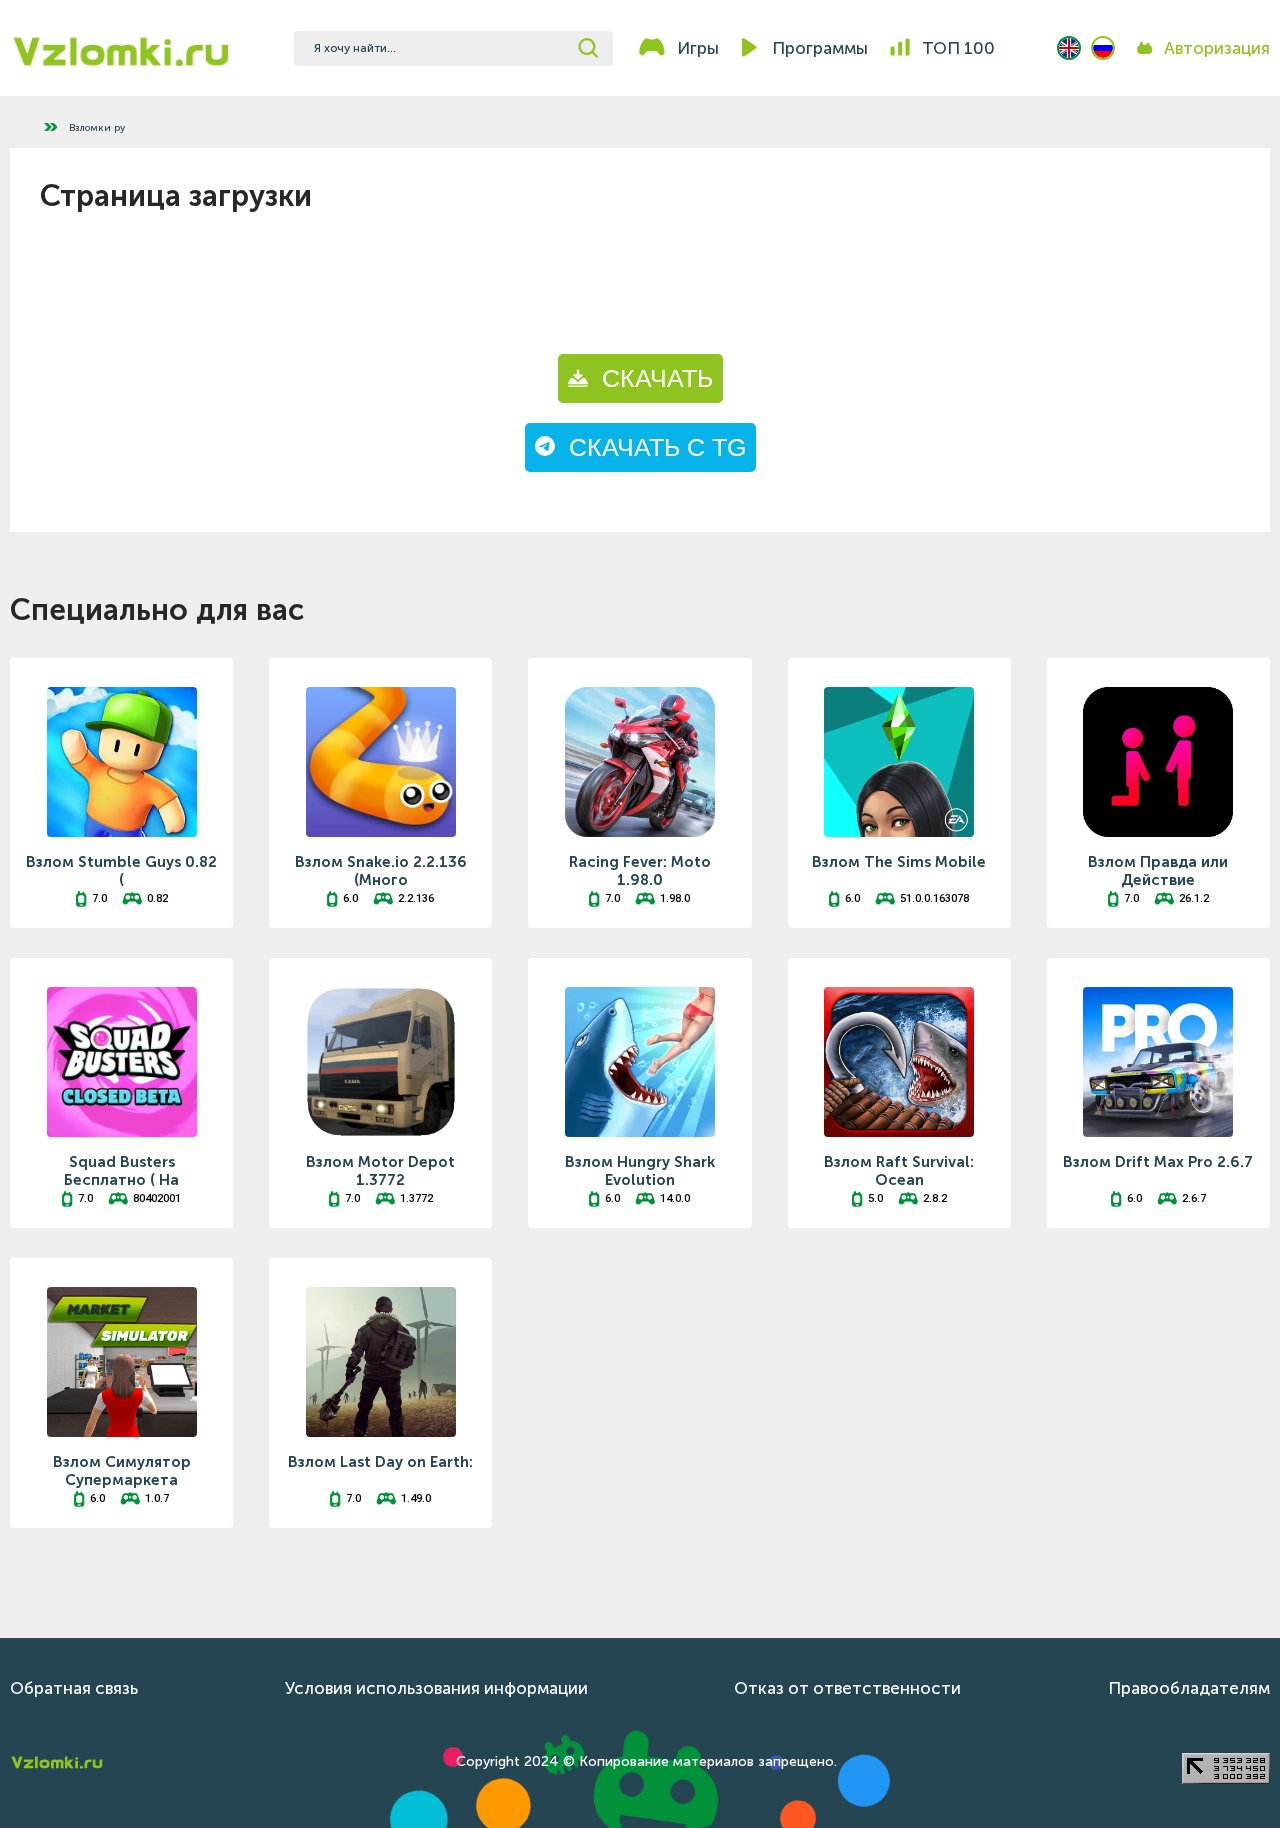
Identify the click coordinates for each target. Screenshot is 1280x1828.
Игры (698, 48)
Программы (820, 48)
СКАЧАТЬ (650, 378)
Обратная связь (74, 1688)
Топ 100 (958, 48)
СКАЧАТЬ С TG (650, 447)
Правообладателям (1189, 1688)
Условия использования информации (436, 1688)
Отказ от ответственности (847, 1688)
